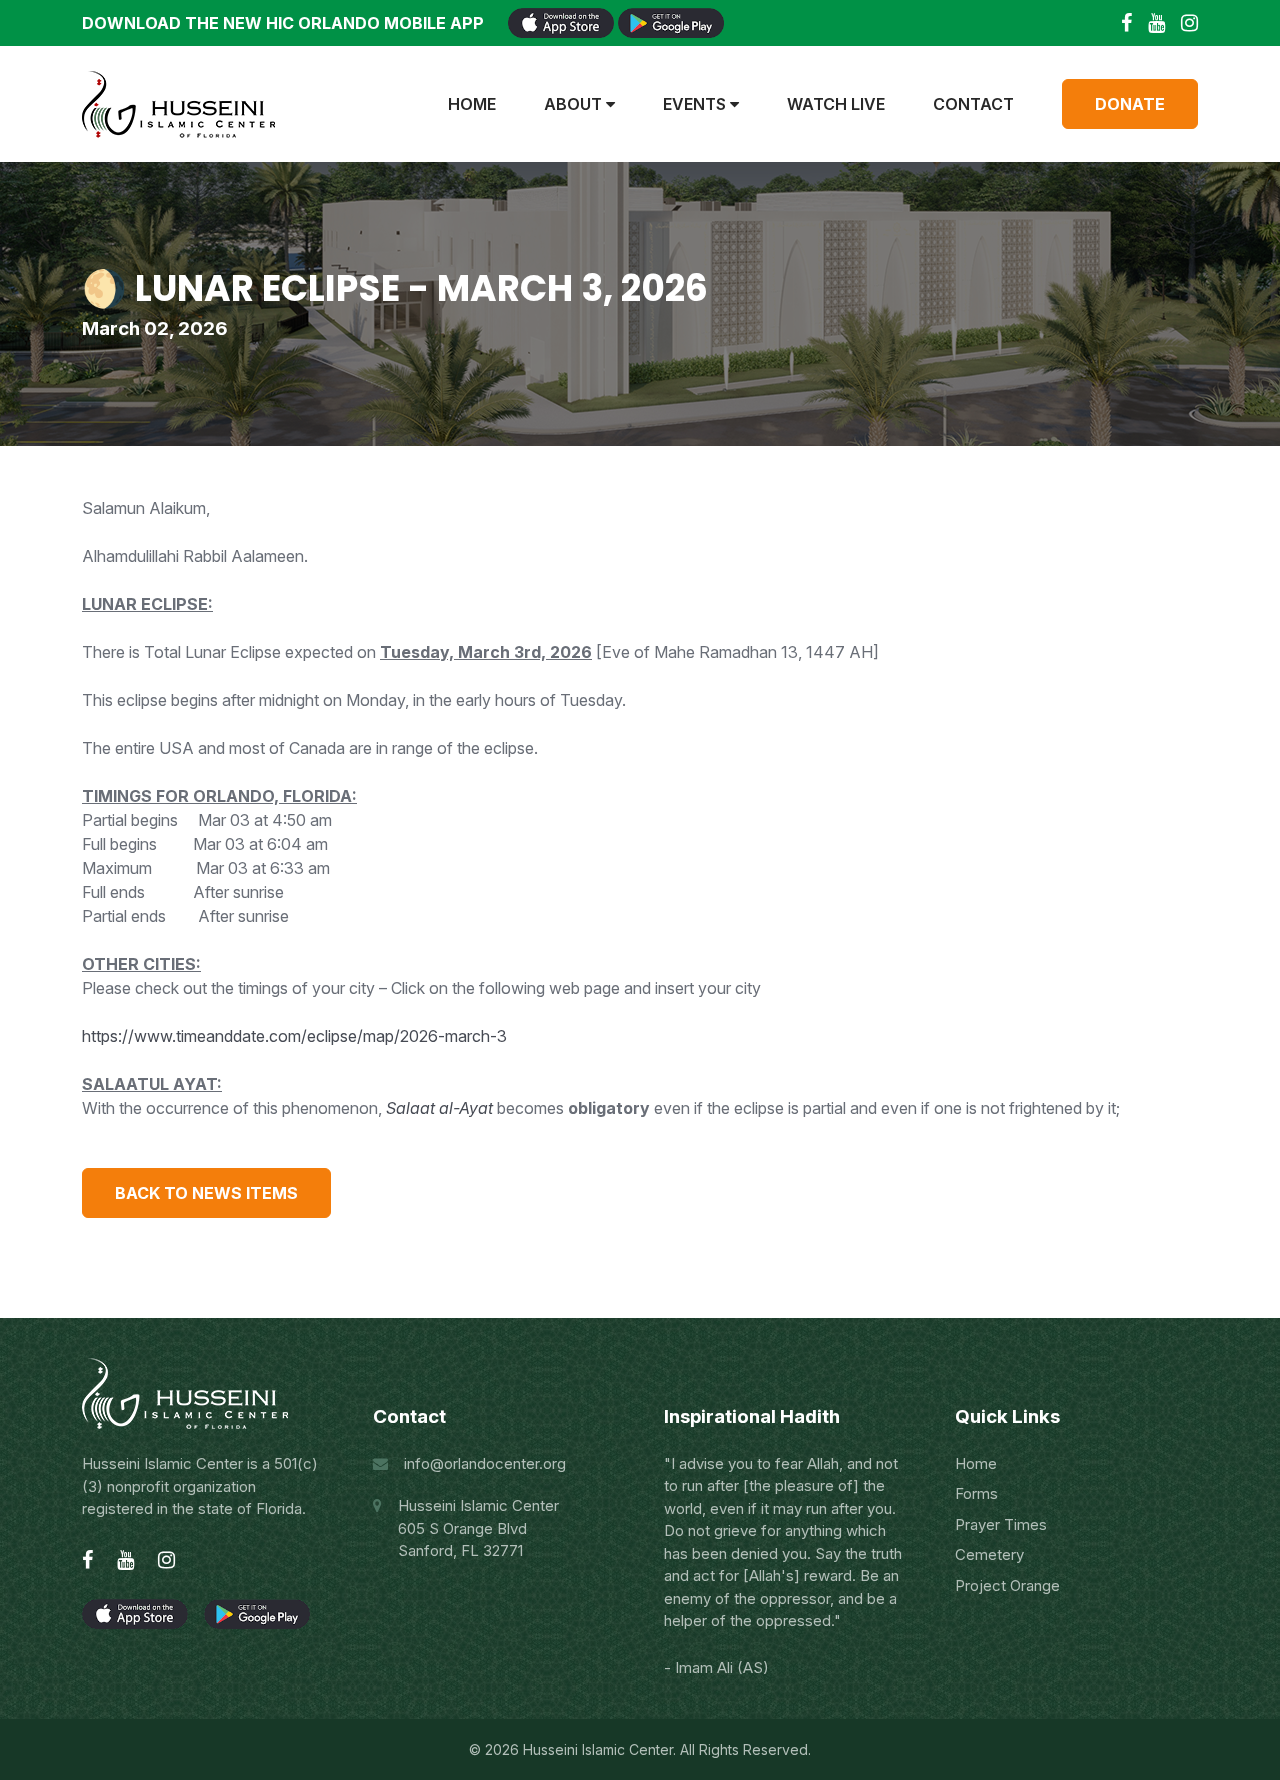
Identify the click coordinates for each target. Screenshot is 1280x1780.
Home (472, 104)
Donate (1130, 104)
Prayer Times (1001, 1524)
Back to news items (206, 1193)
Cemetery (989, 1554)
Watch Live (836, 104)
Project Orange (1007, 1585)
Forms (976, 1493)
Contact (973, 104)
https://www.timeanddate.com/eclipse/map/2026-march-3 (294, 1036)
